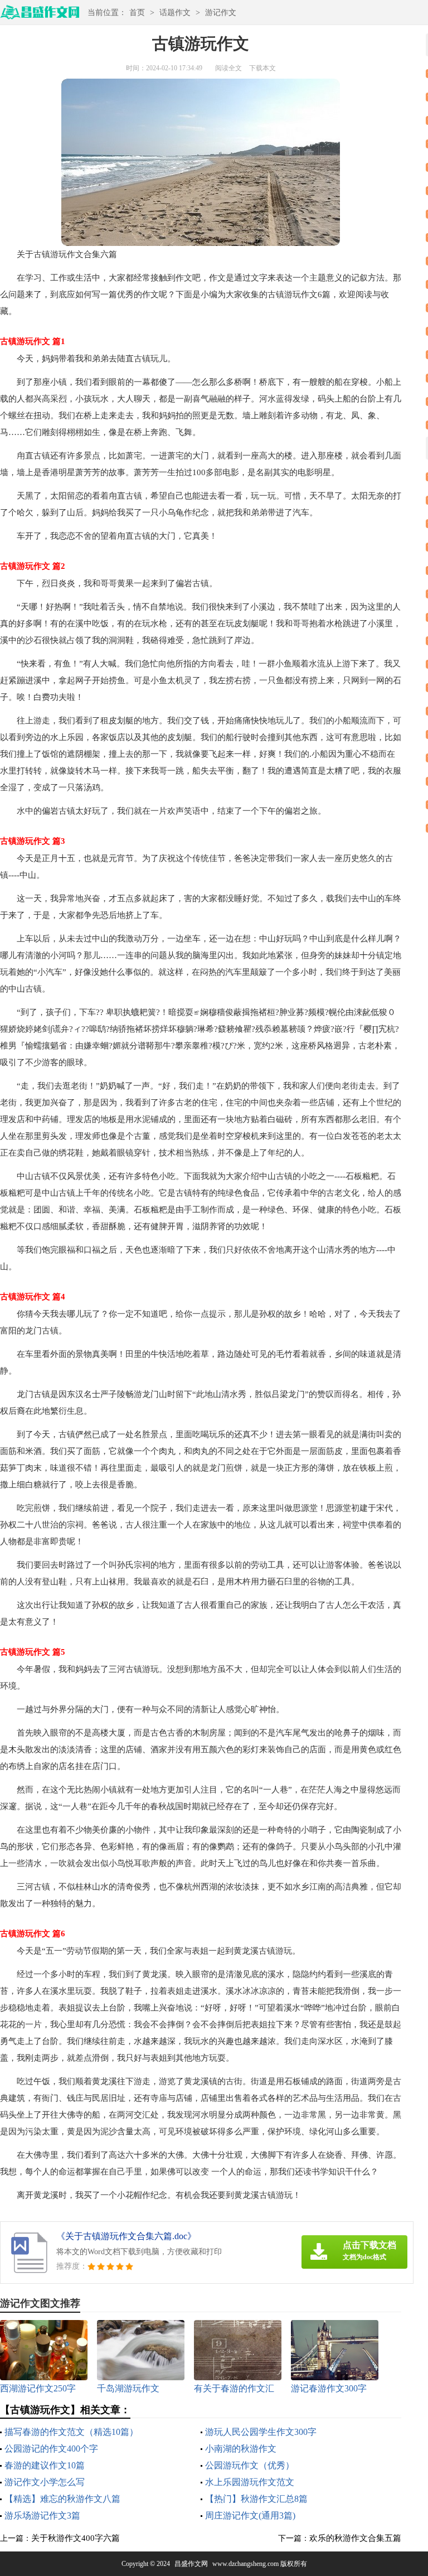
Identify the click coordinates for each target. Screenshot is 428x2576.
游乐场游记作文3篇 (42, 2515)
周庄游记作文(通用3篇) (250, 2515)
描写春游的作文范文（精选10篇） (71, 2432)
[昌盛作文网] (40, 16)
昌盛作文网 (191, 2564)
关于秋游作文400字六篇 (76, 2538)
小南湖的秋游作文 (241, 2449)
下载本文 (262, 68)
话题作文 (175, 13)
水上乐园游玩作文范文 (250, 2482)
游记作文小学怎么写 (45, 2482)
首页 (137, 13)
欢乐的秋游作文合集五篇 (355, 2538)
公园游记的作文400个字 (51, 2449)
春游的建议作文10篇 (45, 2465)
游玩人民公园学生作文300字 (261, 2432)
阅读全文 (228, 68)
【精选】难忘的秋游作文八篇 (62, 2499)
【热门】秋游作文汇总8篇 (256, 2499)
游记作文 (221, 13)
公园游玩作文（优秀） (250, 2465)
